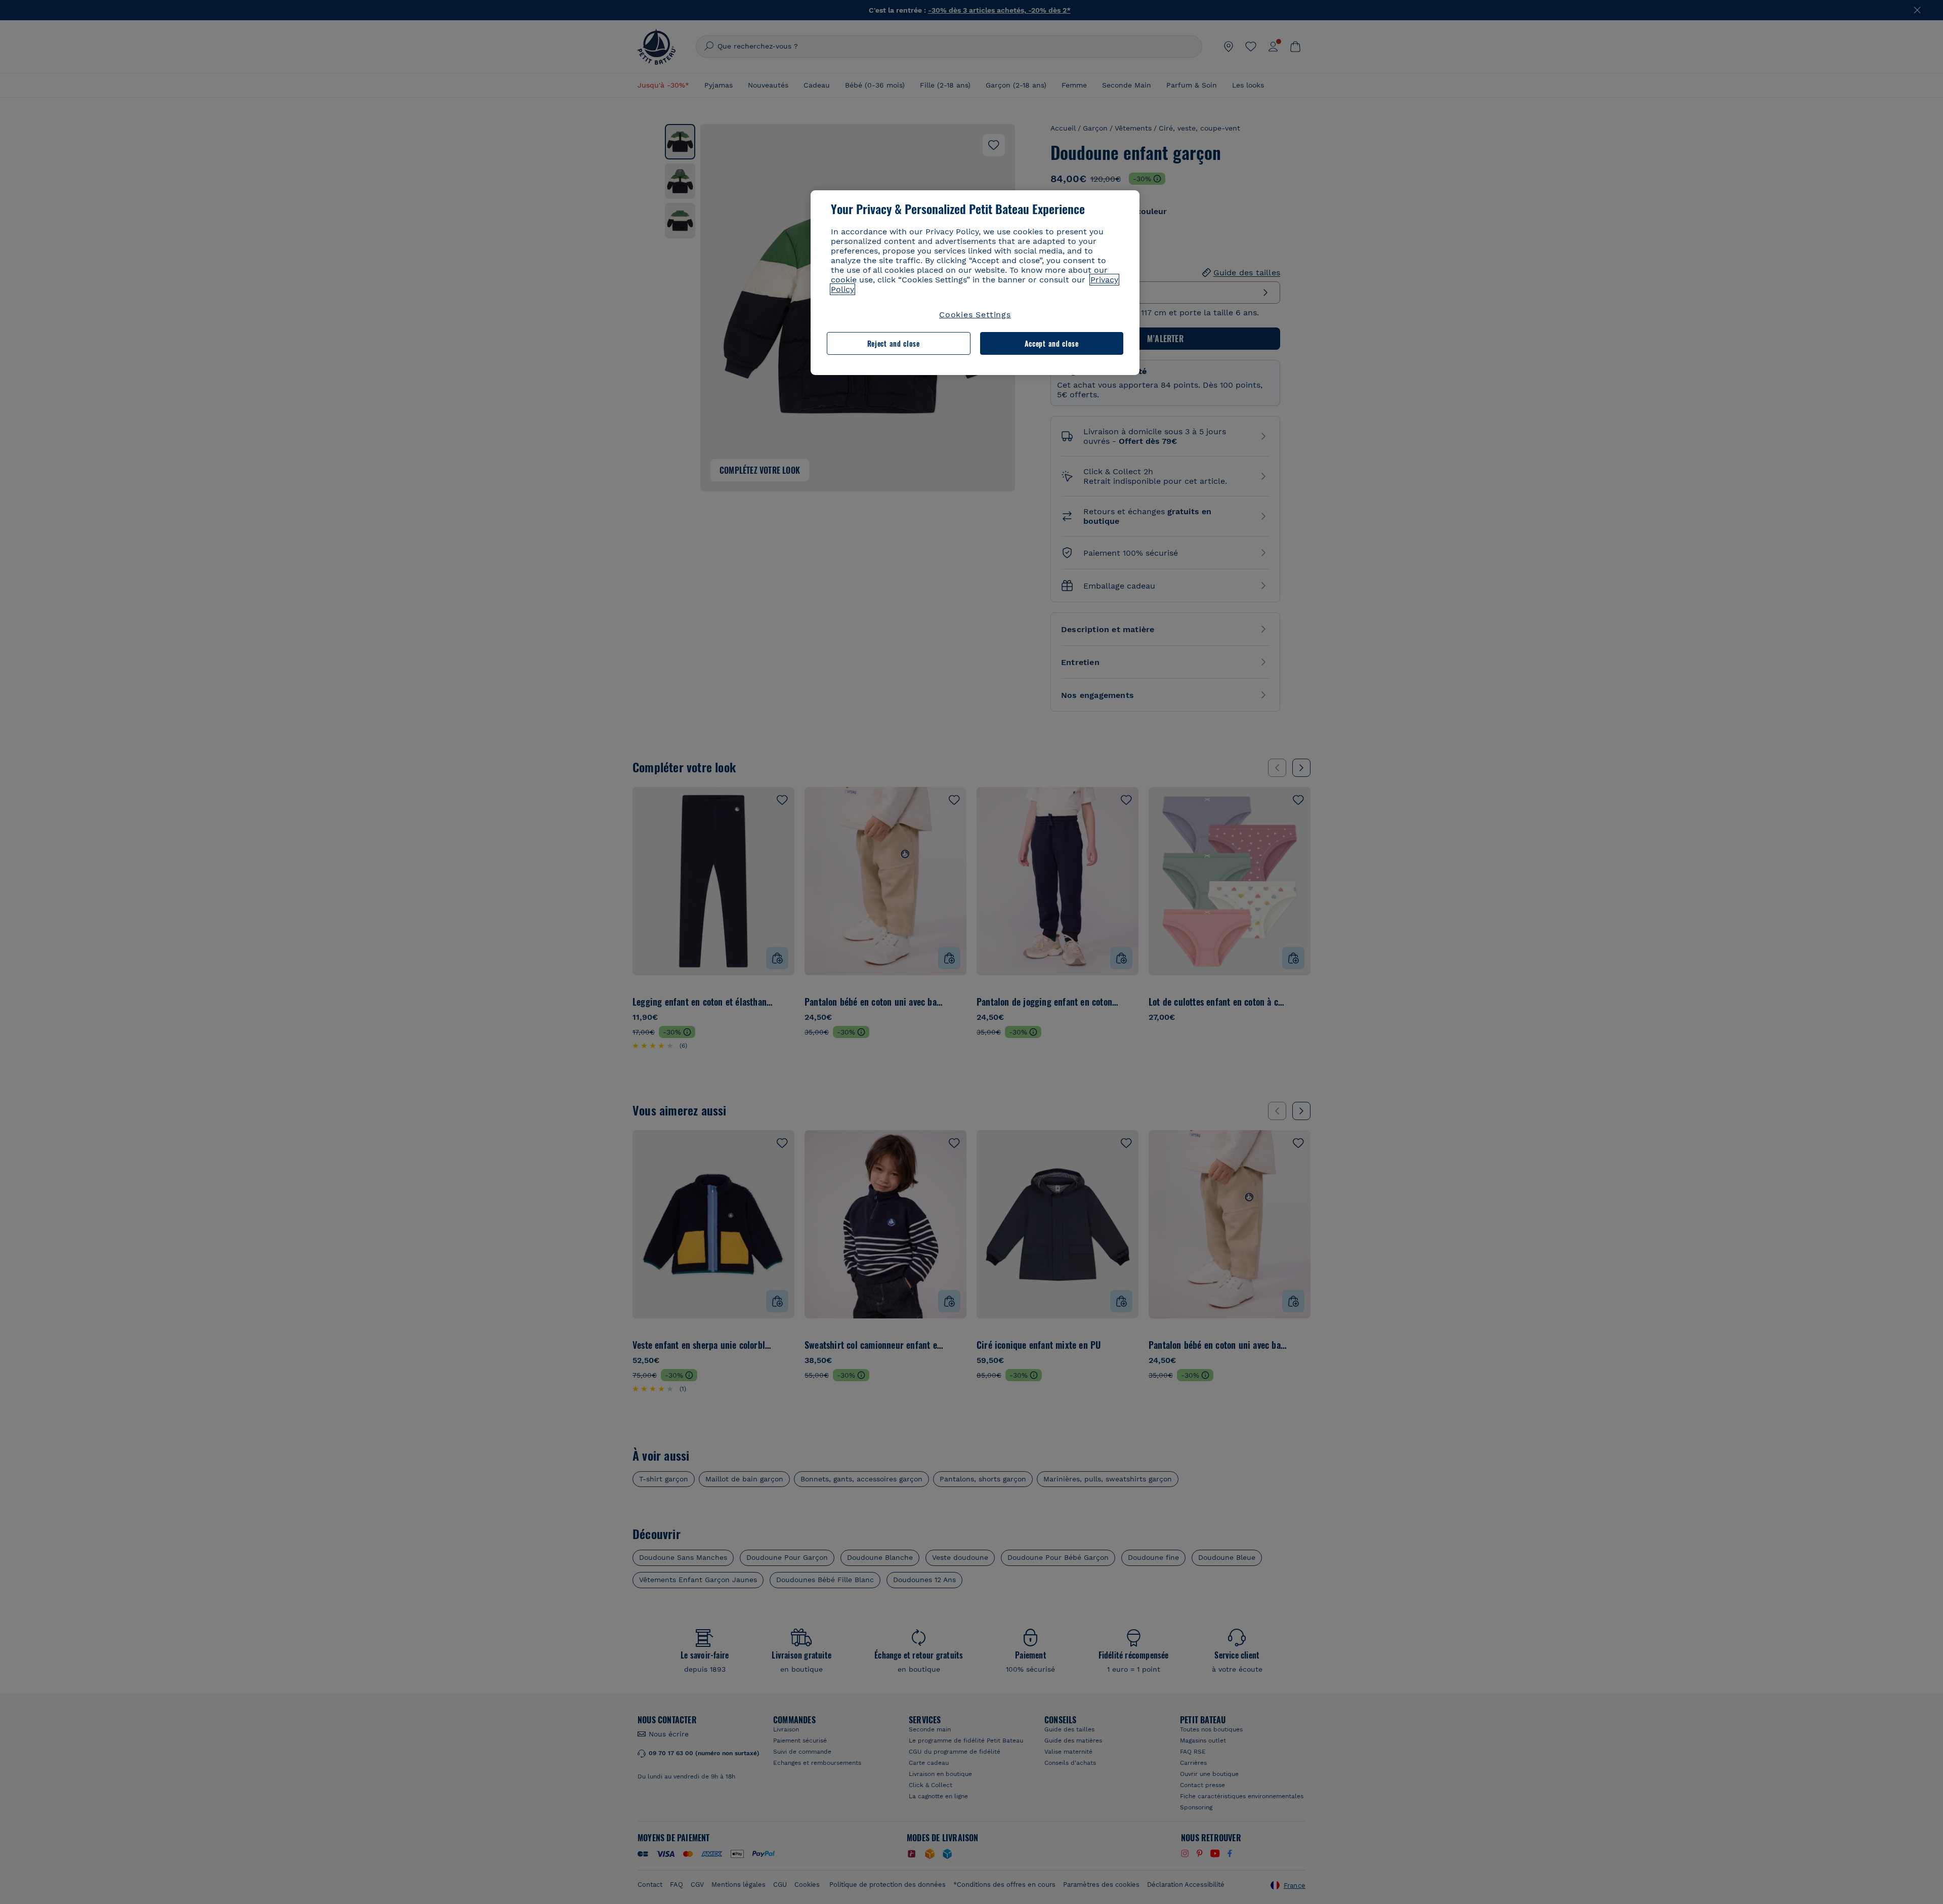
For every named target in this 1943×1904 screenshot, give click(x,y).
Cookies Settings (975, 315)
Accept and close (1052, 343)
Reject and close (894, 343)
